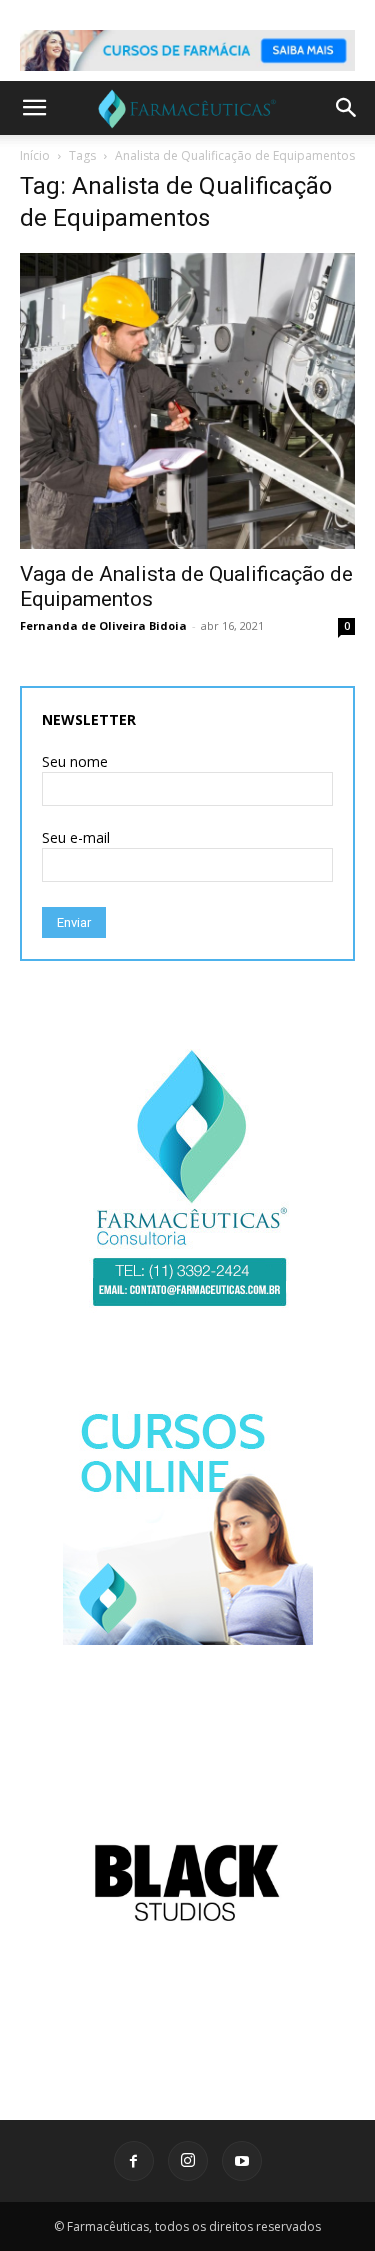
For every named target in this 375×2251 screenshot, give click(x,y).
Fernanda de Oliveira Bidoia (103, 625)
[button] (34, 108)
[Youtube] (242, 2161)
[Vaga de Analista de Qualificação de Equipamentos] (187, 400)
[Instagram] (188, 2161)
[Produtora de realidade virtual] (187, 1882)
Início (35, 155)
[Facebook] (134, 2161)
